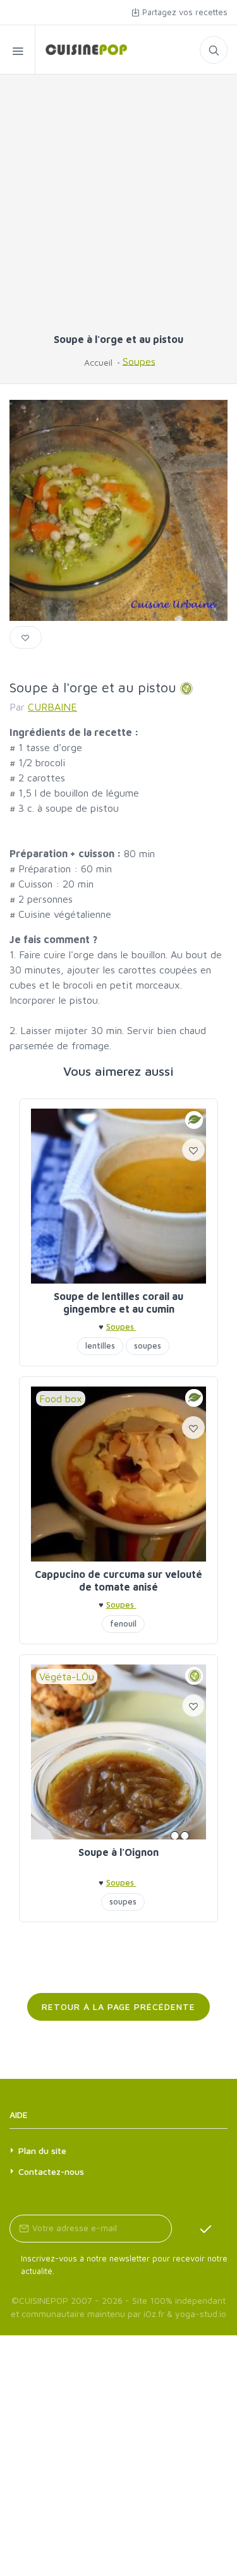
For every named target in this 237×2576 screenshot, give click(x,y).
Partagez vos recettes (184, 12)
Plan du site (42, 2151)
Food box (61, 1399)
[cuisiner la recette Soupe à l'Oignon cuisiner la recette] (118, 1752)
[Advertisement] (118, 209)
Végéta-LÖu (67, 1676)
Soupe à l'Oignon (118, 1852)
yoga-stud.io (201, 2314)
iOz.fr (154, 2314)
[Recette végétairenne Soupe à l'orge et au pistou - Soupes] (81, 50)
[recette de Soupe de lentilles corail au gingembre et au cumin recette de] (118, 1196)
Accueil (98, 362)
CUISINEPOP (44, 2300)
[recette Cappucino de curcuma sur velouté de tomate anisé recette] (118, 1474)
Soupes (139, 361)
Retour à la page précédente (118, 2007)
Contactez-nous (51, 2171)
